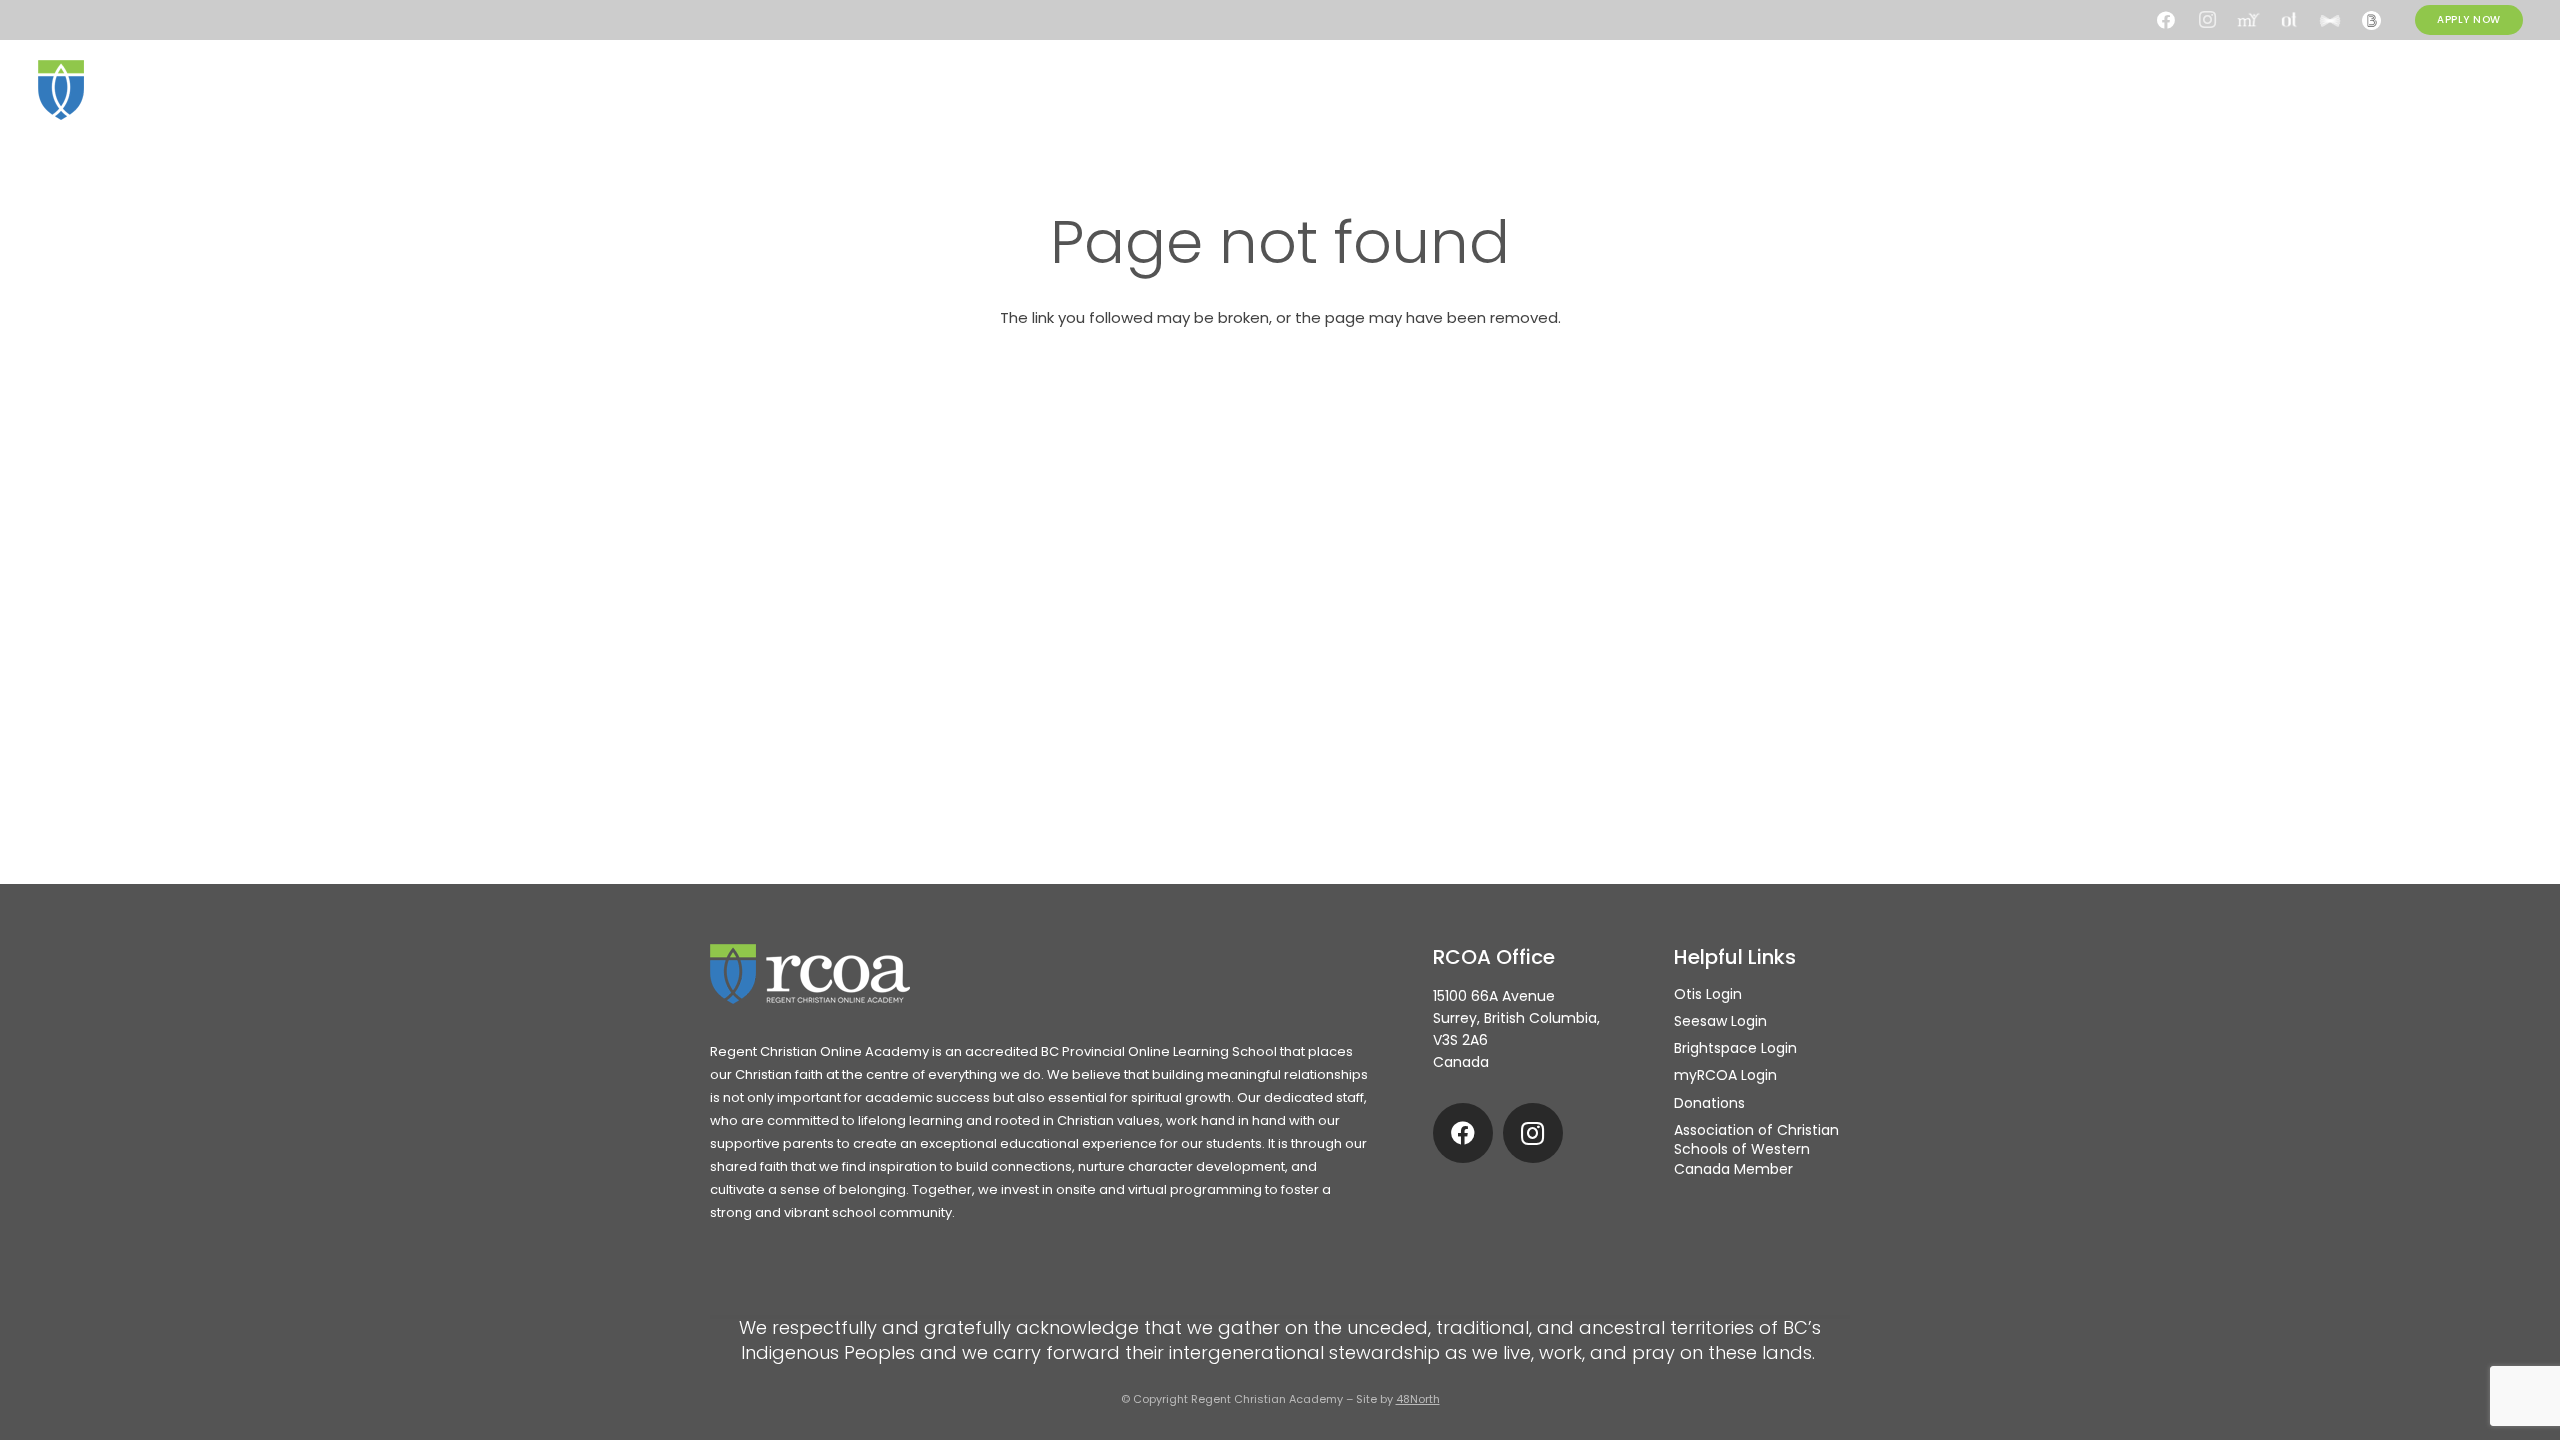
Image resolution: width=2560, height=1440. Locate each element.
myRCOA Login (1725, 1075)
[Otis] (2289, 20)
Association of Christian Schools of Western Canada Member (1756, 1149)
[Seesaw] (2330, 20)
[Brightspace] (2371, 20)
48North (1418, 1399)
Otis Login (1708, 994)
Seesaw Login (1720, 1021)
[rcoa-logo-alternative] (138, 90)
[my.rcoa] (2248, 20)
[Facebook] (2166, 20)
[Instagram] (2207, 20)
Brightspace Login (1735, 1048)
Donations (1709, 1103)
